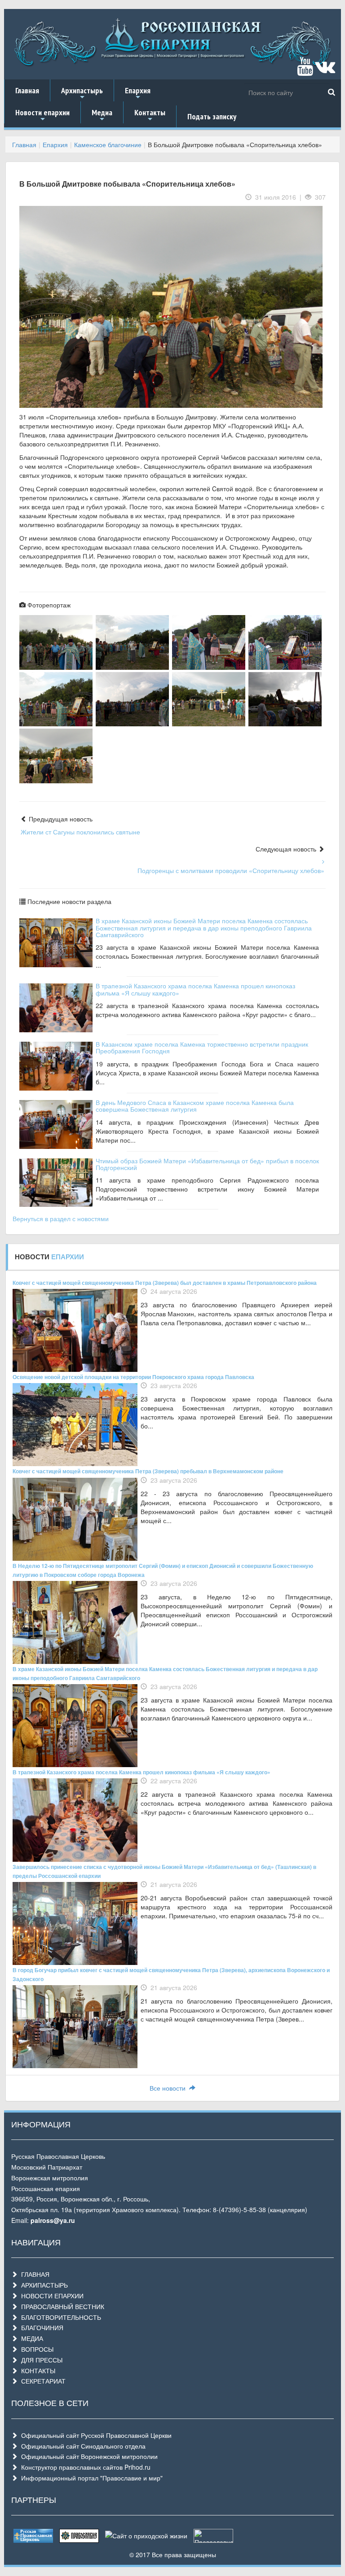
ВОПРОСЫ (35, 2349)
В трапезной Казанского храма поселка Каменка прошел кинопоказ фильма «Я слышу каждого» (195, 989)
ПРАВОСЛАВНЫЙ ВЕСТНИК (61, 2306)
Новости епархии (42, 115)
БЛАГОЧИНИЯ (40, 2327)
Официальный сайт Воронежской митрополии (88, 2456)
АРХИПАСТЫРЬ (43, 2285)
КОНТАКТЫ (36, 2371)
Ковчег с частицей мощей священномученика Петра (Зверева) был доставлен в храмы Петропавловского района (165, 1283)
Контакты (150, 115)
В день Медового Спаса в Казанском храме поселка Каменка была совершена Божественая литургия (195, 1106)
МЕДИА (30, 2338)
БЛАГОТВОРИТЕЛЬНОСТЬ (59, 2317)
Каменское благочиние (108, 144)
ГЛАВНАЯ (33, 2274)
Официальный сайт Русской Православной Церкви (95, 2435)
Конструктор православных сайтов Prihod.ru (84, 2467)
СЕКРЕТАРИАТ (42, 2381)
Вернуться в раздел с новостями (61, 1218)
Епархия (138, 93)
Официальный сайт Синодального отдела (82, 2446)
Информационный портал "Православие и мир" (90, 2478)
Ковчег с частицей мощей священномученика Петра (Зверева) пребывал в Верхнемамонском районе (148, 1471)
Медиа (102, 115)
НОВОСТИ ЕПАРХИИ (51, 2296)
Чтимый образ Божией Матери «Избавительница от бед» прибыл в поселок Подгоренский (207, 1164)
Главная (27, 90)
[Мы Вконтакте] (325, 70)
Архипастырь (82, 93)
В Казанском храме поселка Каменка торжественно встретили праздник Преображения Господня (202, 1047)
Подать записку (212, 116)
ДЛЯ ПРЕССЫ (40, 2360)
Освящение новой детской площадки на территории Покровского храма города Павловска (133, 1377)
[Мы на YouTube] (305, 70)
